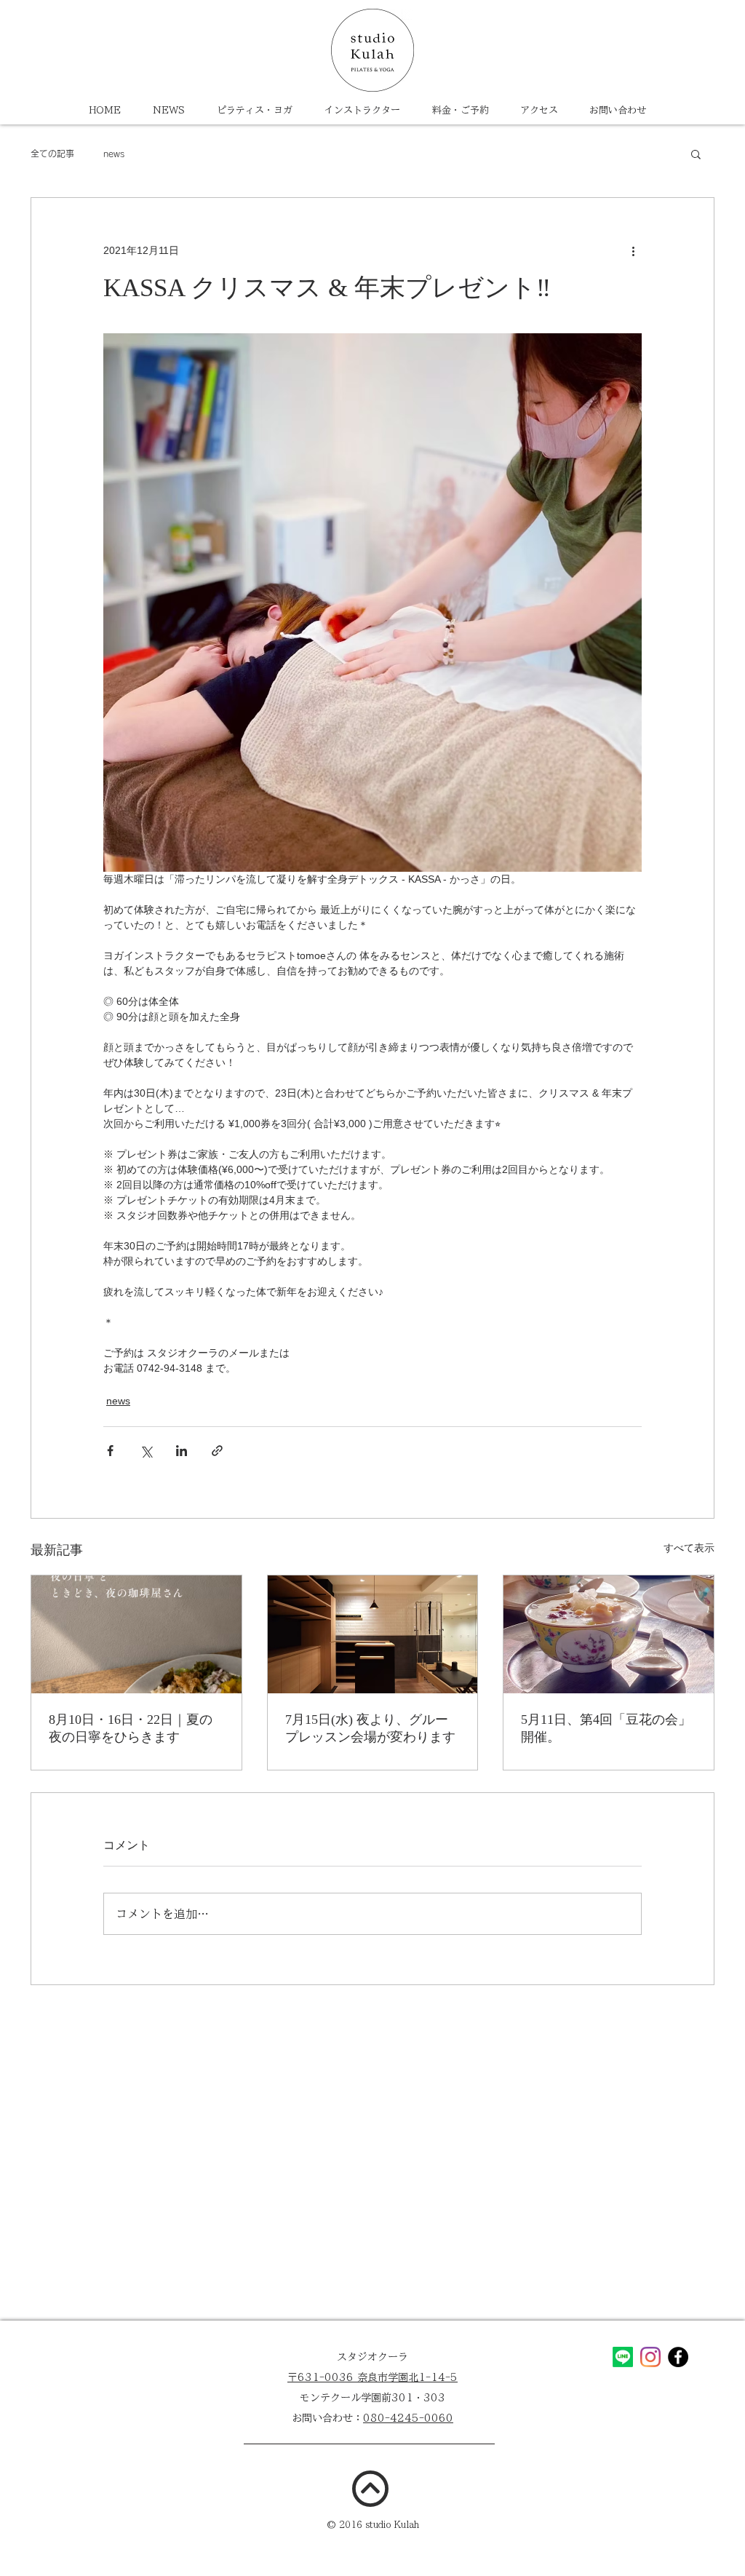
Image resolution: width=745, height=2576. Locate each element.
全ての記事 (52, 154)
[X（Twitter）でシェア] (146, 1451)
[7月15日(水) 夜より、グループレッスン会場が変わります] (373, 1634)
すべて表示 (689, 1548)
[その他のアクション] (633, 250)
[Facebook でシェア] (110, 1451)
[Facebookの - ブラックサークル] (678, 2357)
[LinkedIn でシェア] (182, 1451)
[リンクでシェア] (217, 1451)
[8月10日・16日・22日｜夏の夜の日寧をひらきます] (136, 1634)
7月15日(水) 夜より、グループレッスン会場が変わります (370, 1728)
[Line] (623, 2357)
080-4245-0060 (408, 2418)
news (114, 154)
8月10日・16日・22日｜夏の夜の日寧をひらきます (131, 1728)
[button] (696, 154)
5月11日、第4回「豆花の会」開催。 (606, 1728)
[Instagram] (650, 2357)
